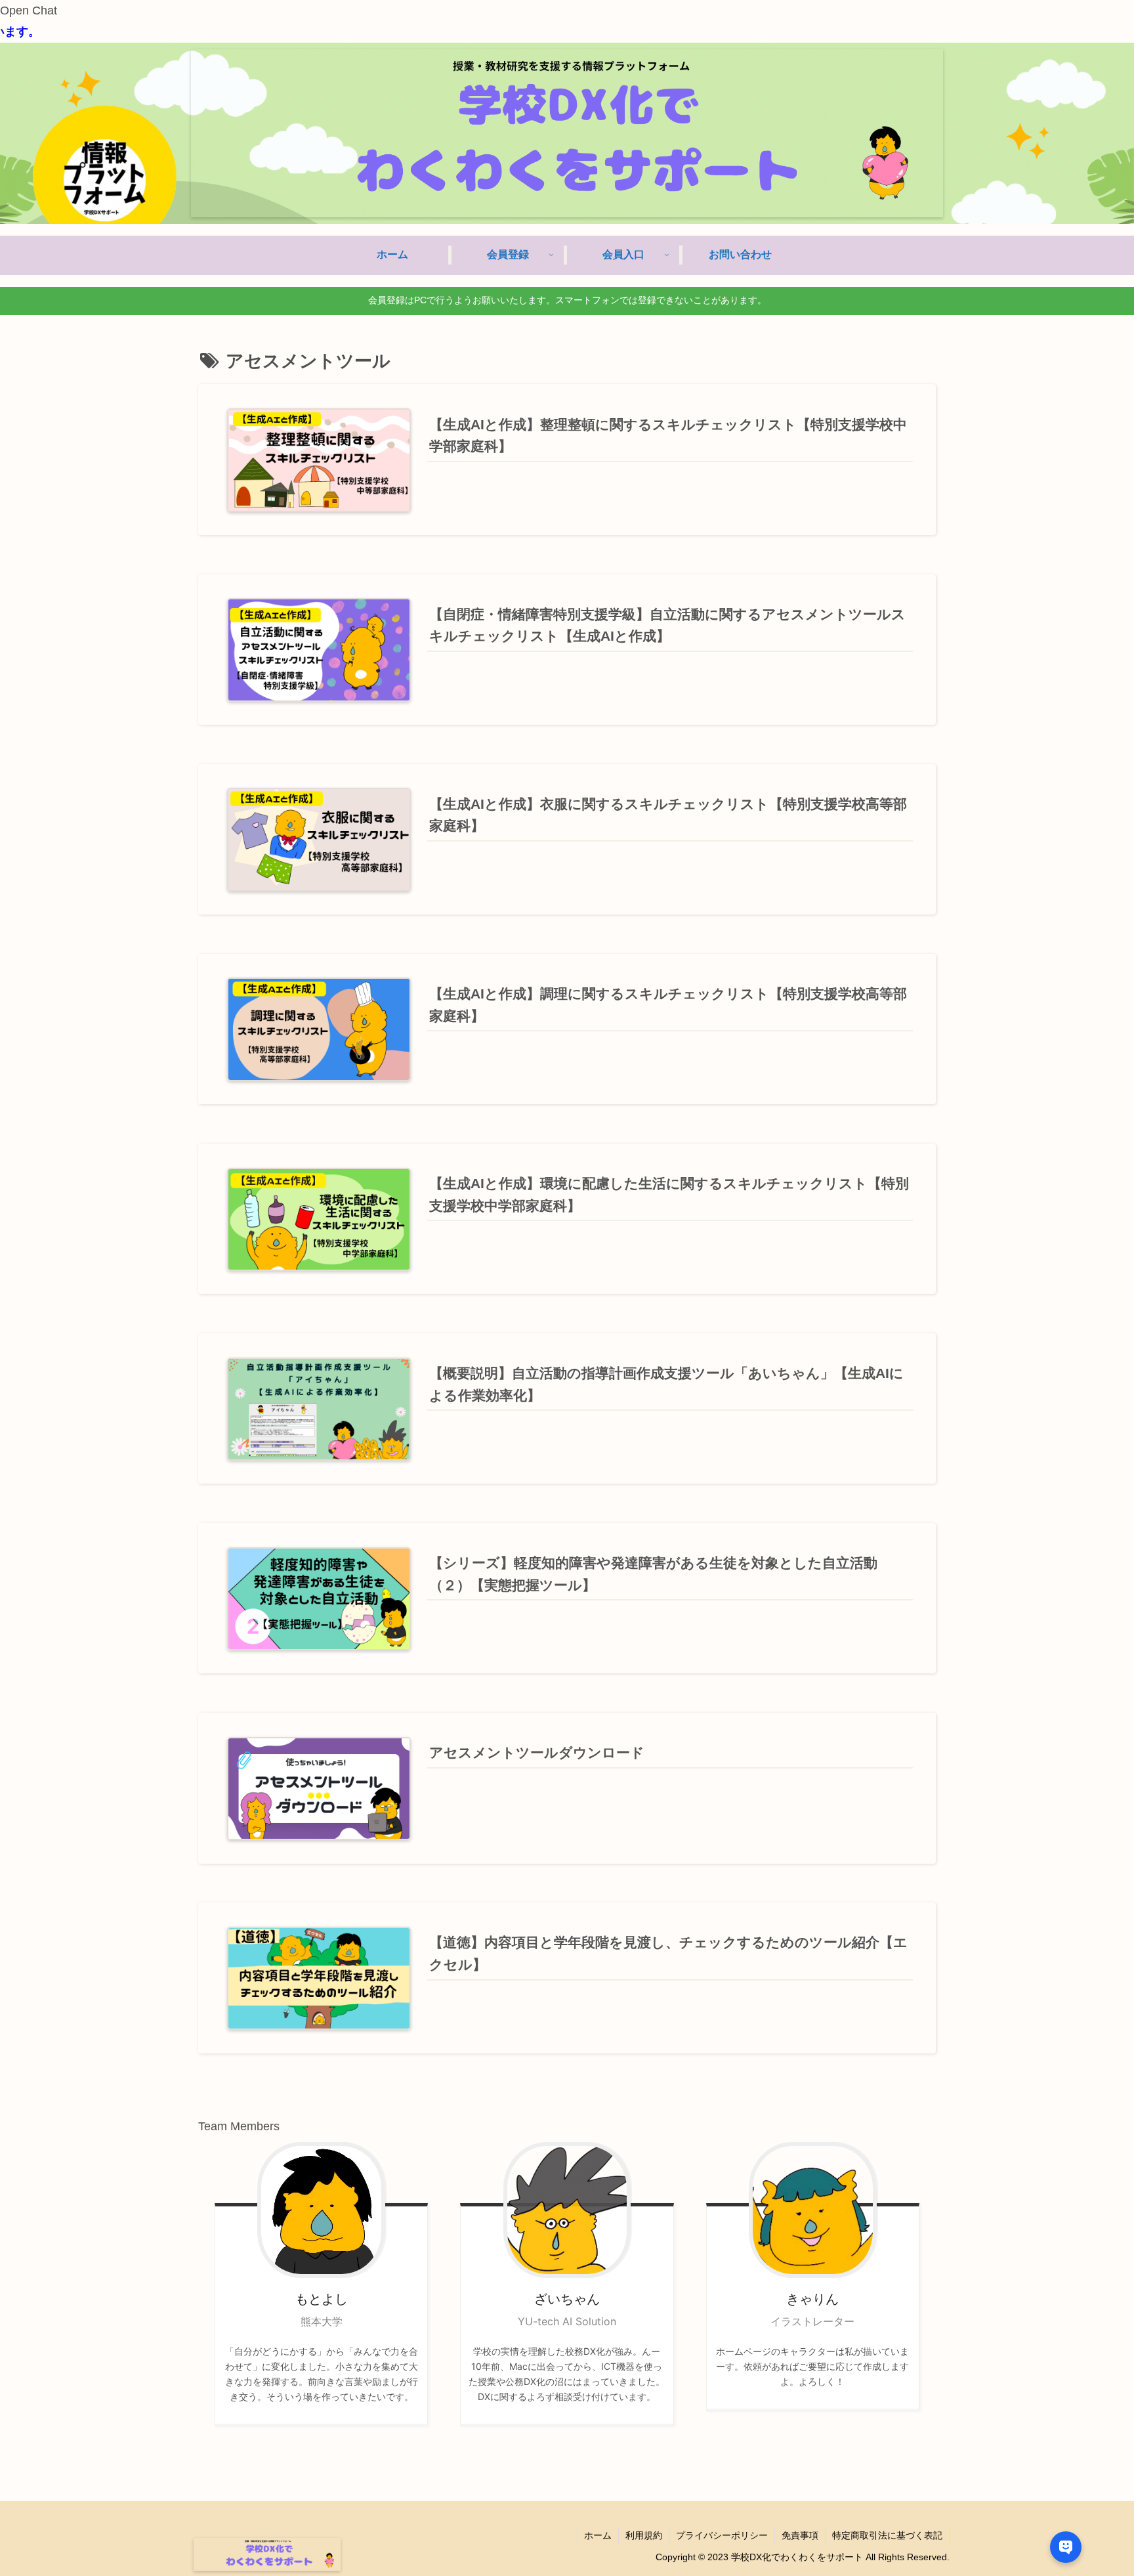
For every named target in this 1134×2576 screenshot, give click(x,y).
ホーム (598, 2535)
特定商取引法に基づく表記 (887, 2535)
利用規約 (644, 2535)
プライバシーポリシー (722, 2535)
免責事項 (800, 2535)
